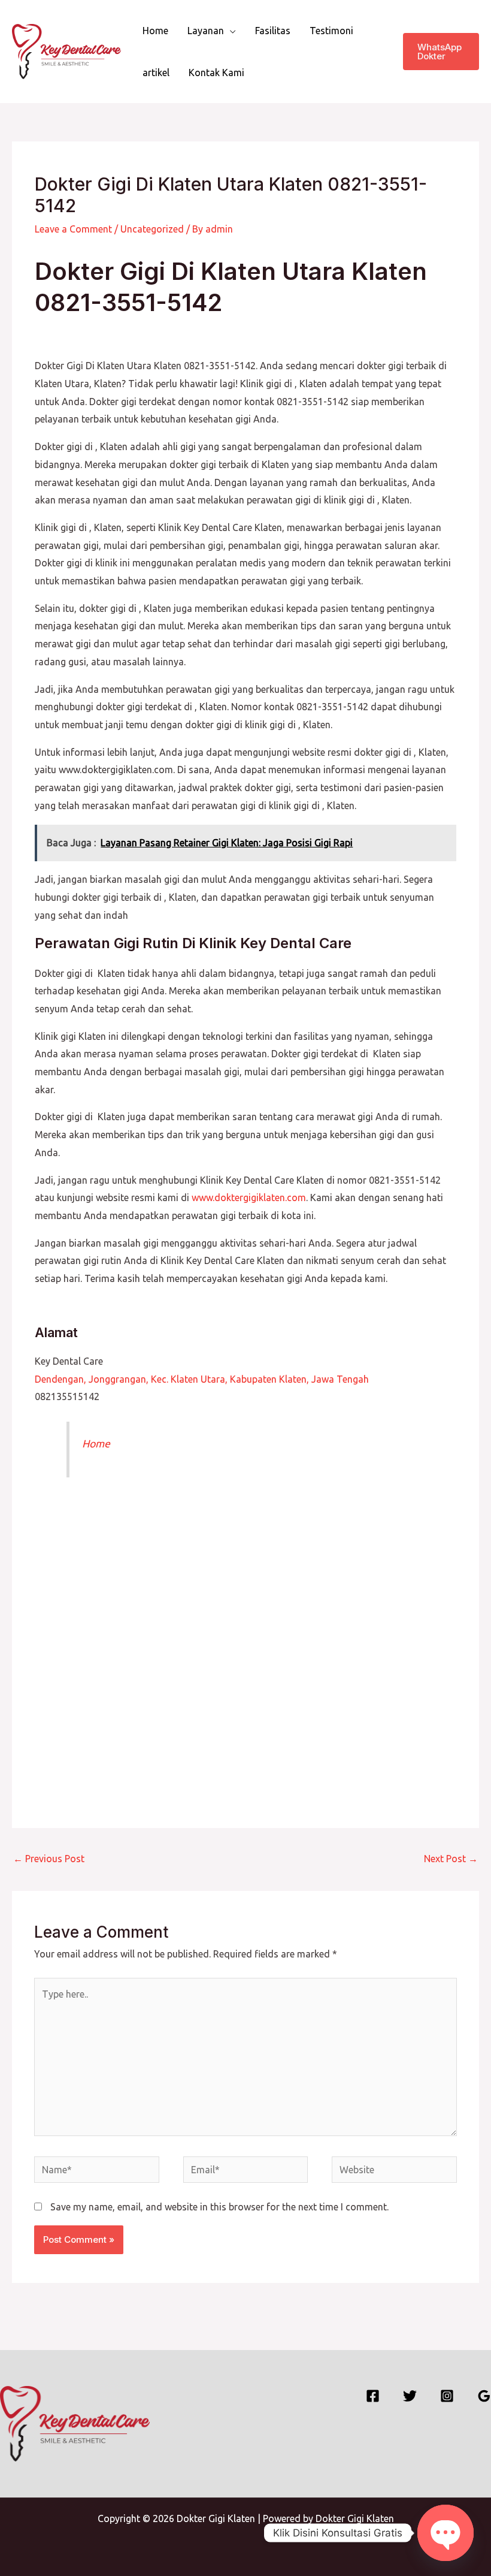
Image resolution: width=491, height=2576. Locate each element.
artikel (156, 73)
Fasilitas (273, 31)
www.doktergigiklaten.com (249, 1197)
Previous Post (49, 1859)
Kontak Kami (216, 73)
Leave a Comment (73, 229)
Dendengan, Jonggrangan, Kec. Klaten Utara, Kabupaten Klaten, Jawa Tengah (202, 1379)
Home (155, 31)
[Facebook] (373, 2396)
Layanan (206, 31)
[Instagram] (447, 2396)
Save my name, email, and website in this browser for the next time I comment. (219, 2207)
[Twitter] (410, 2396)
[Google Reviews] (484, 2396)
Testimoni (331, 31)
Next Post (451, 1859)
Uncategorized (152, 229)
